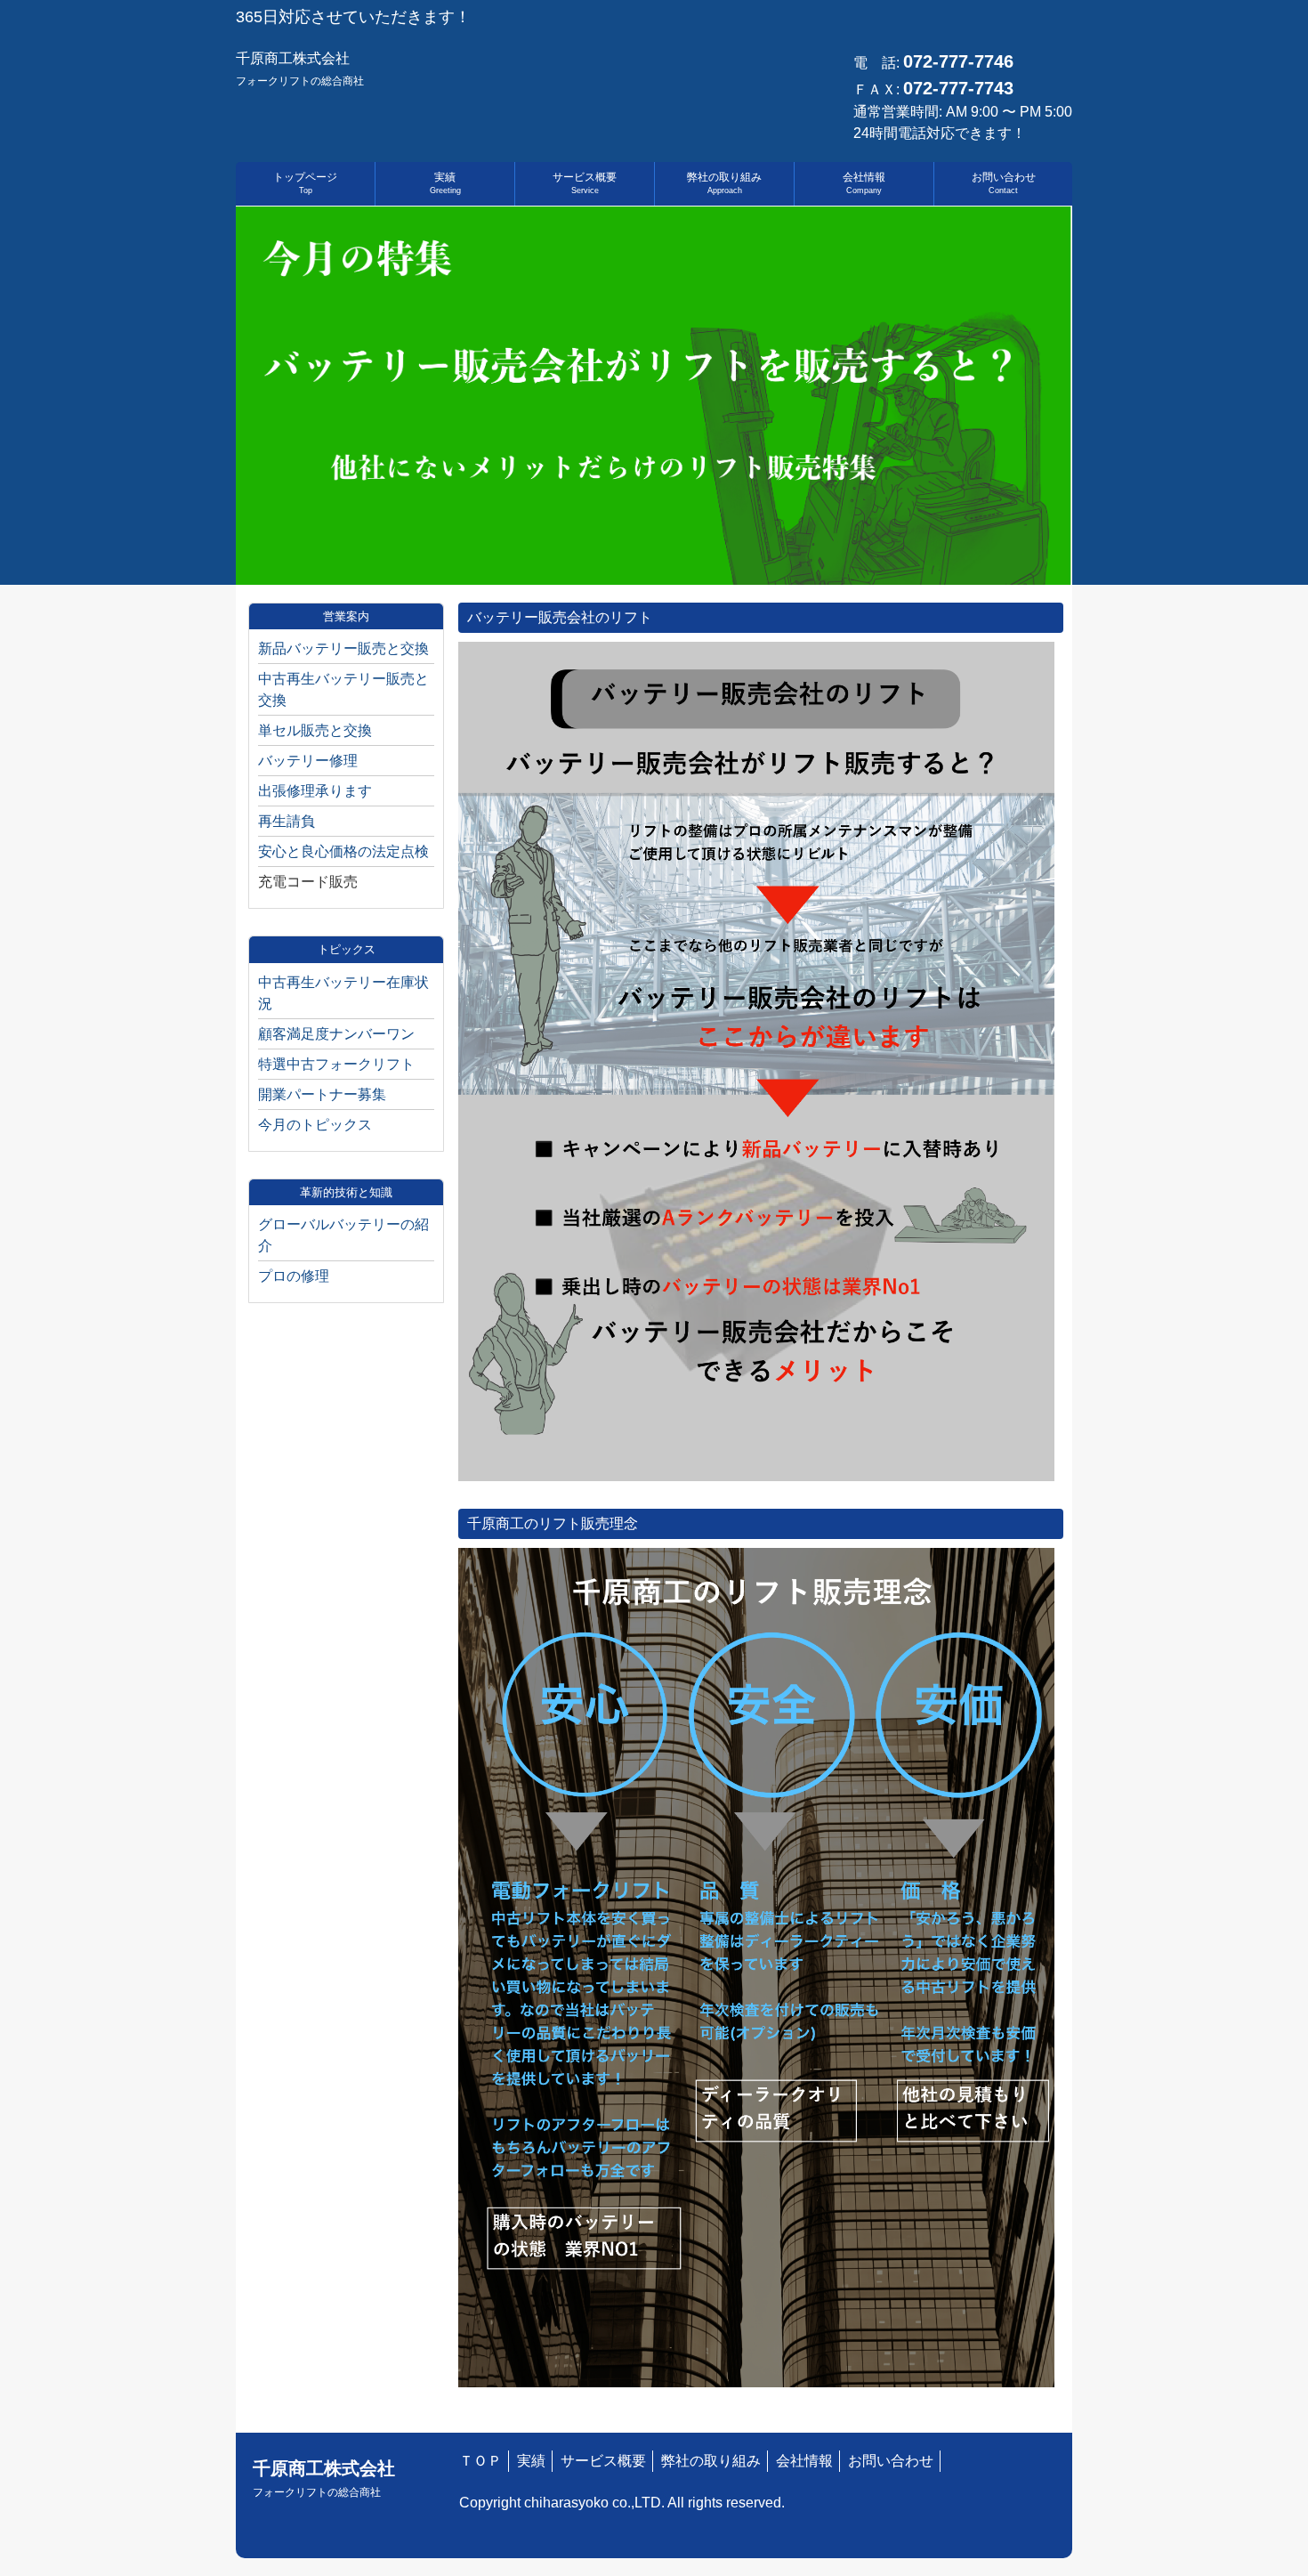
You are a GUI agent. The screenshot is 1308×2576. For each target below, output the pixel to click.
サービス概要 (585, 183)
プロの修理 (294, 1276)
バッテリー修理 (308, 761)
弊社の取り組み (724, 183)
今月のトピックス (315, 1125)
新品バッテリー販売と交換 (343, 648)
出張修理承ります (315, 791)
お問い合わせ (1004, 183)
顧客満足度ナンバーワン (336, 1034)
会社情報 (864, 183)
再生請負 (287, 821)
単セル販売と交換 (315, 730)
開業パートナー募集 (322, 1094)
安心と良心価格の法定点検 (343, 851)
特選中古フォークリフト (336, 1064)
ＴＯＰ (480, 2461)
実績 (445, 183)
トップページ (305, 183)
